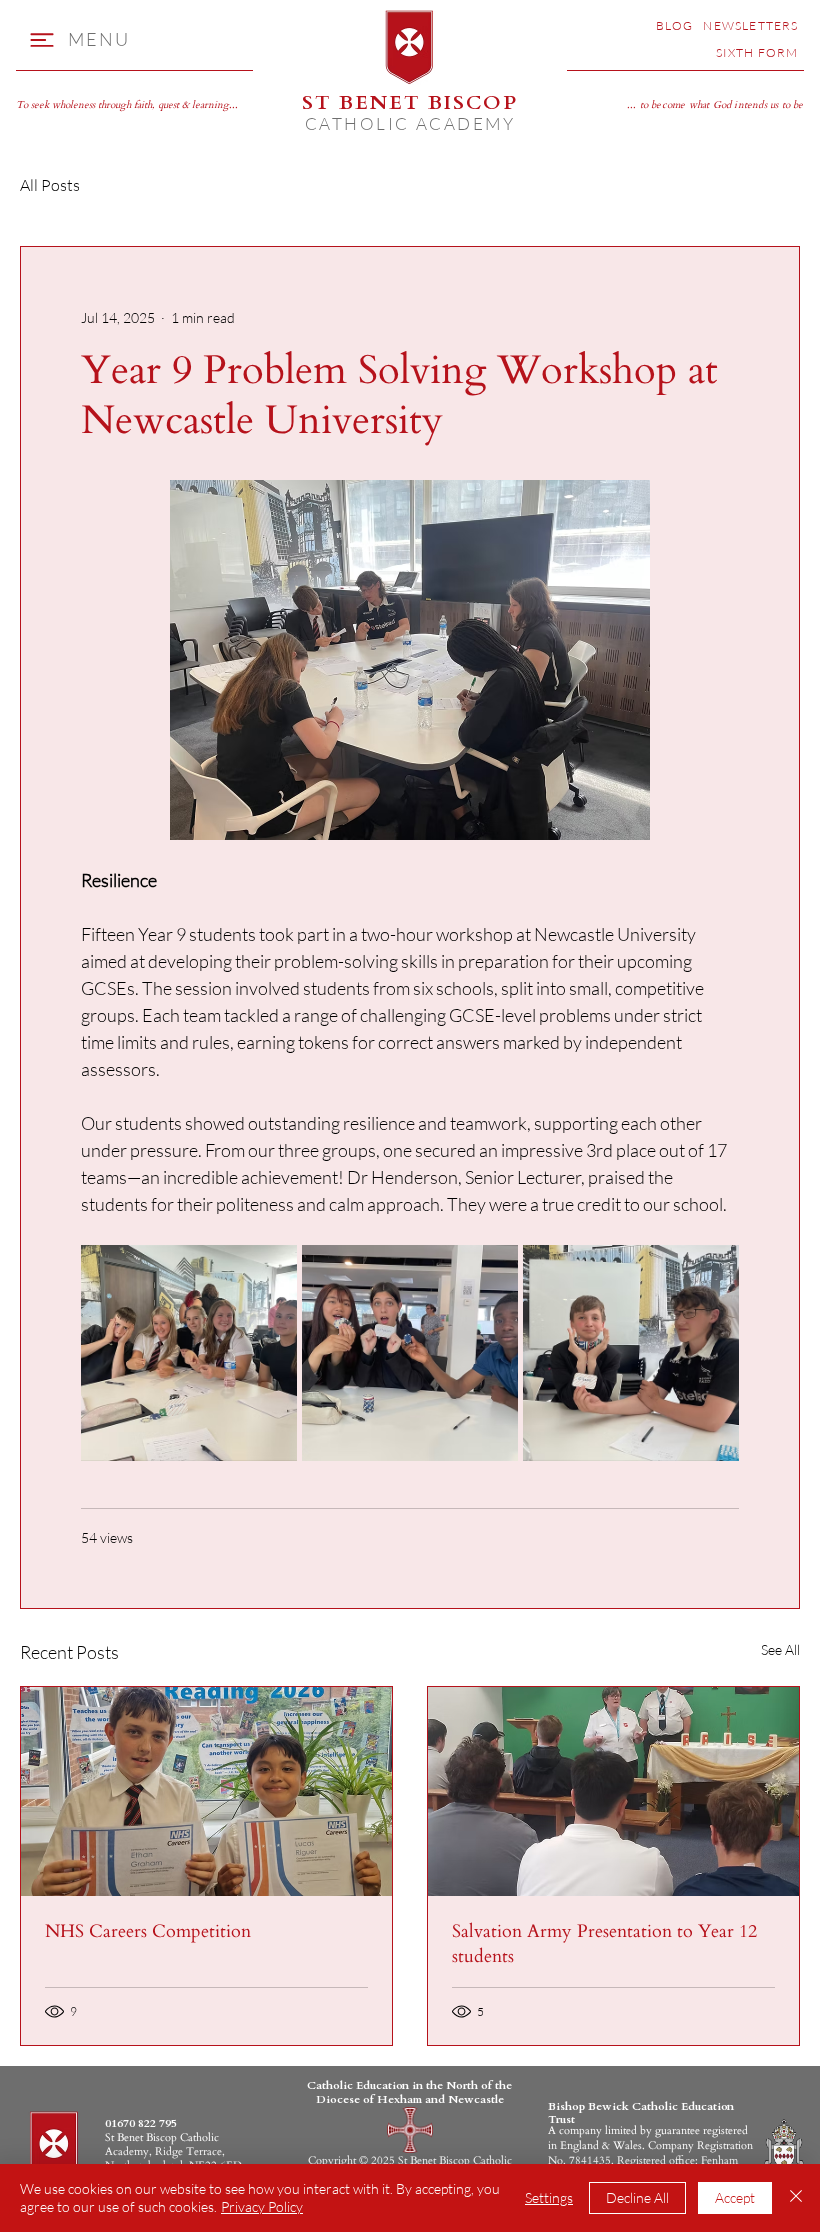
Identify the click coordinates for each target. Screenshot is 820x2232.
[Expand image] (189, 1353)
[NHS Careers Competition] (206, 1791)
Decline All (637, 2197)
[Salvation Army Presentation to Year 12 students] (613, 1791)
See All (780, 1649)
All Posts (50, 185)
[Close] (796, 2198)
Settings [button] (549, 2197)
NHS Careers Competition (148, 1931)
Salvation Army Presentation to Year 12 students (604, 1944)
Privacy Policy (262, 2206)
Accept (735, 2197)
